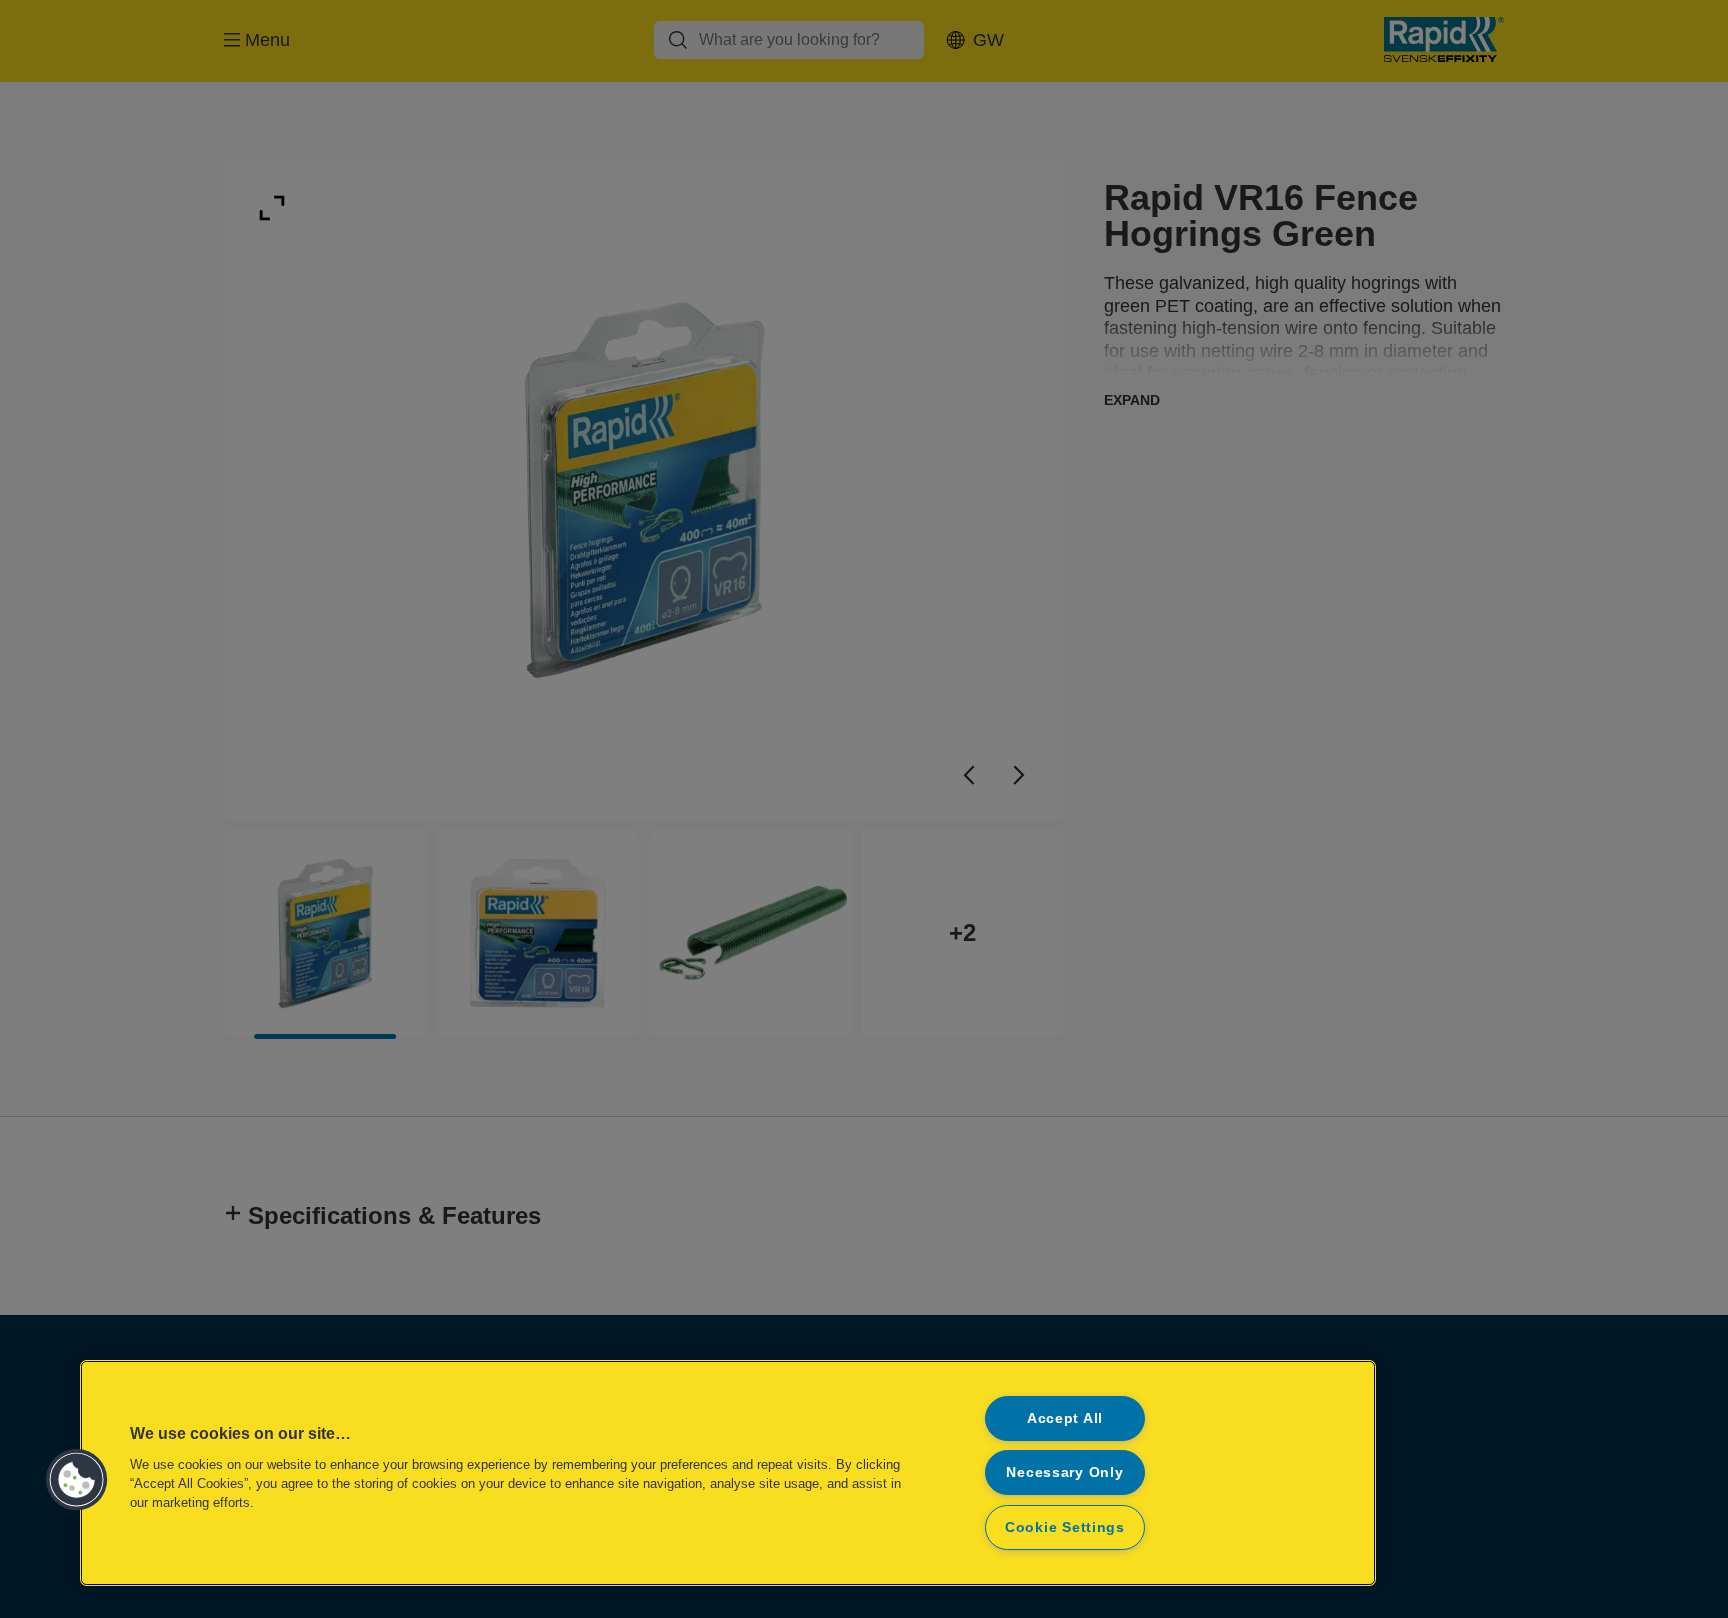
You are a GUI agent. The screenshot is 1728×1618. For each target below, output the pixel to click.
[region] (728, 1473)
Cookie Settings (1065, 1527)
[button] (77, 1480)
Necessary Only (1064, 1472)
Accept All (1065, 1418)
